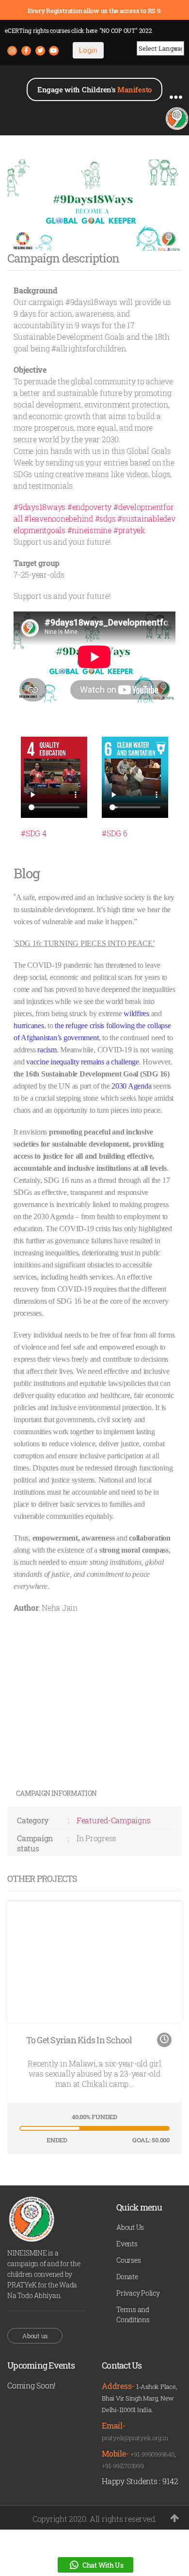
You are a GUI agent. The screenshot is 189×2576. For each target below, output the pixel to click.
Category (33, 1820)
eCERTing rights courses (51, 30)
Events (127, 2244)
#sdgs (105, 518)
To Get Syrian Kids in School (79, 2040)
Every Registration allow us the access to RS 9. (95, 11)
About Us (130, 2227)
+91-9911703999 (123, 2466)
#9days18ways (39, 507)
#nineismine (89, 530)
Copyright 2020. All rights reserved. (94, 2519)
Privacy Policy (138, 2293)
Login (88, 50)
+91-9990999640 (152, 2454)
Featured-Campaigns (114, 1820)
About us (35, 2336)
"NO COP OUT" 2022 (126, 30)
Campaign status (35, 1843)
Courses (128, 2260)
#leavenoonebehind (59, 518)
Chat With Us (103, 2565)
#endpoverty (89, 507)
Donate (127, 2277)
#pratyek (129, 530)
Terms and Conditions (133, 2314)
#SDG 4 (34, 833)
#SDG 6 (115, 833)
